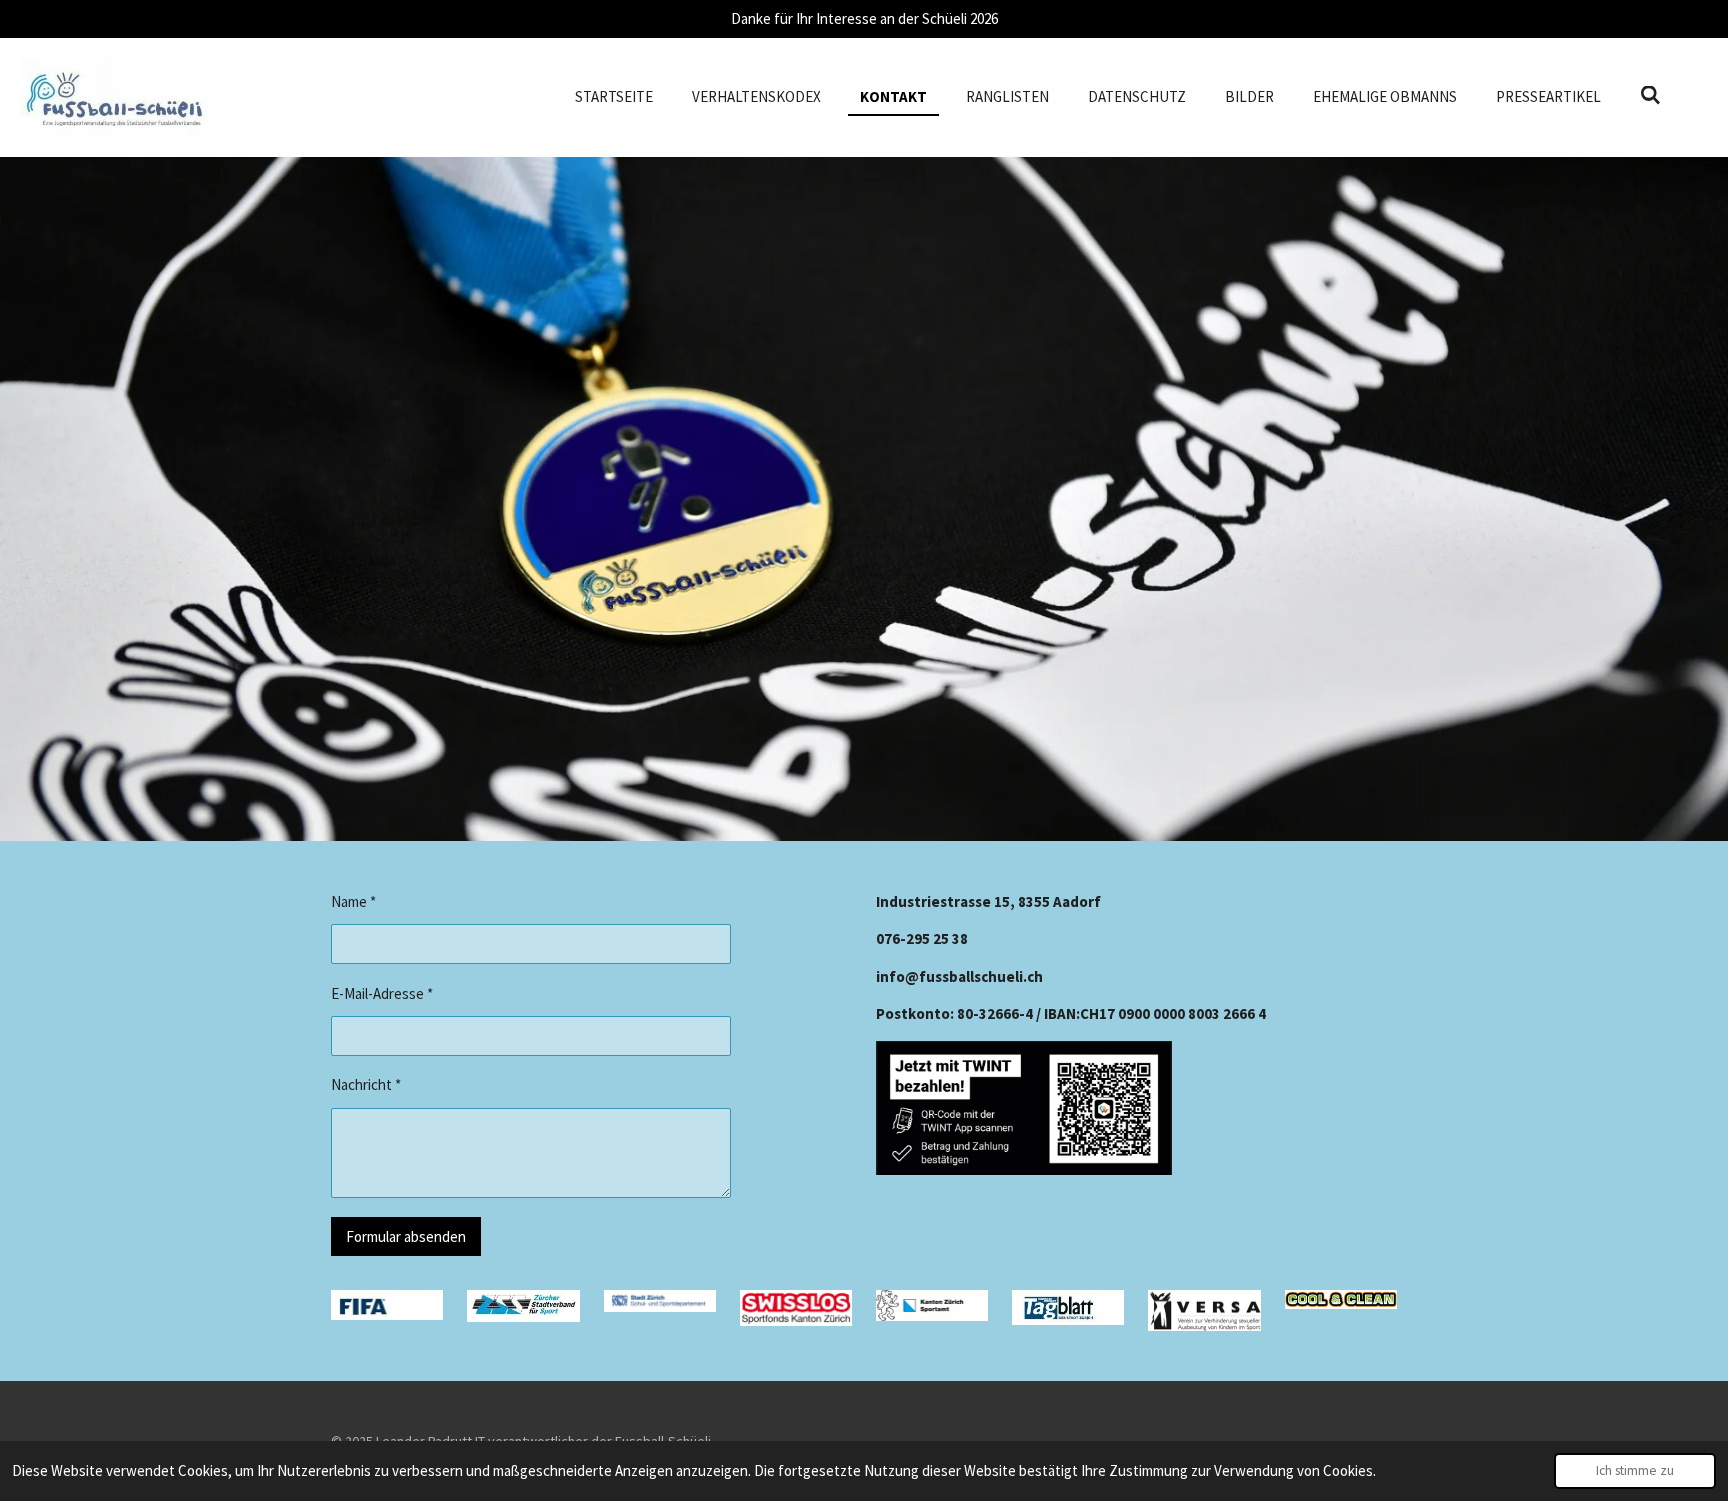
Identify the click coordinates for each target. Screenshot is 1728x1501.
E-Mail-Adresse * (382, 993)
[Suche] (1650, 95)
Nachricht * (366, 1084)
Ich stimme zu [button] (1635, 1470)
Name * (353, 901)
